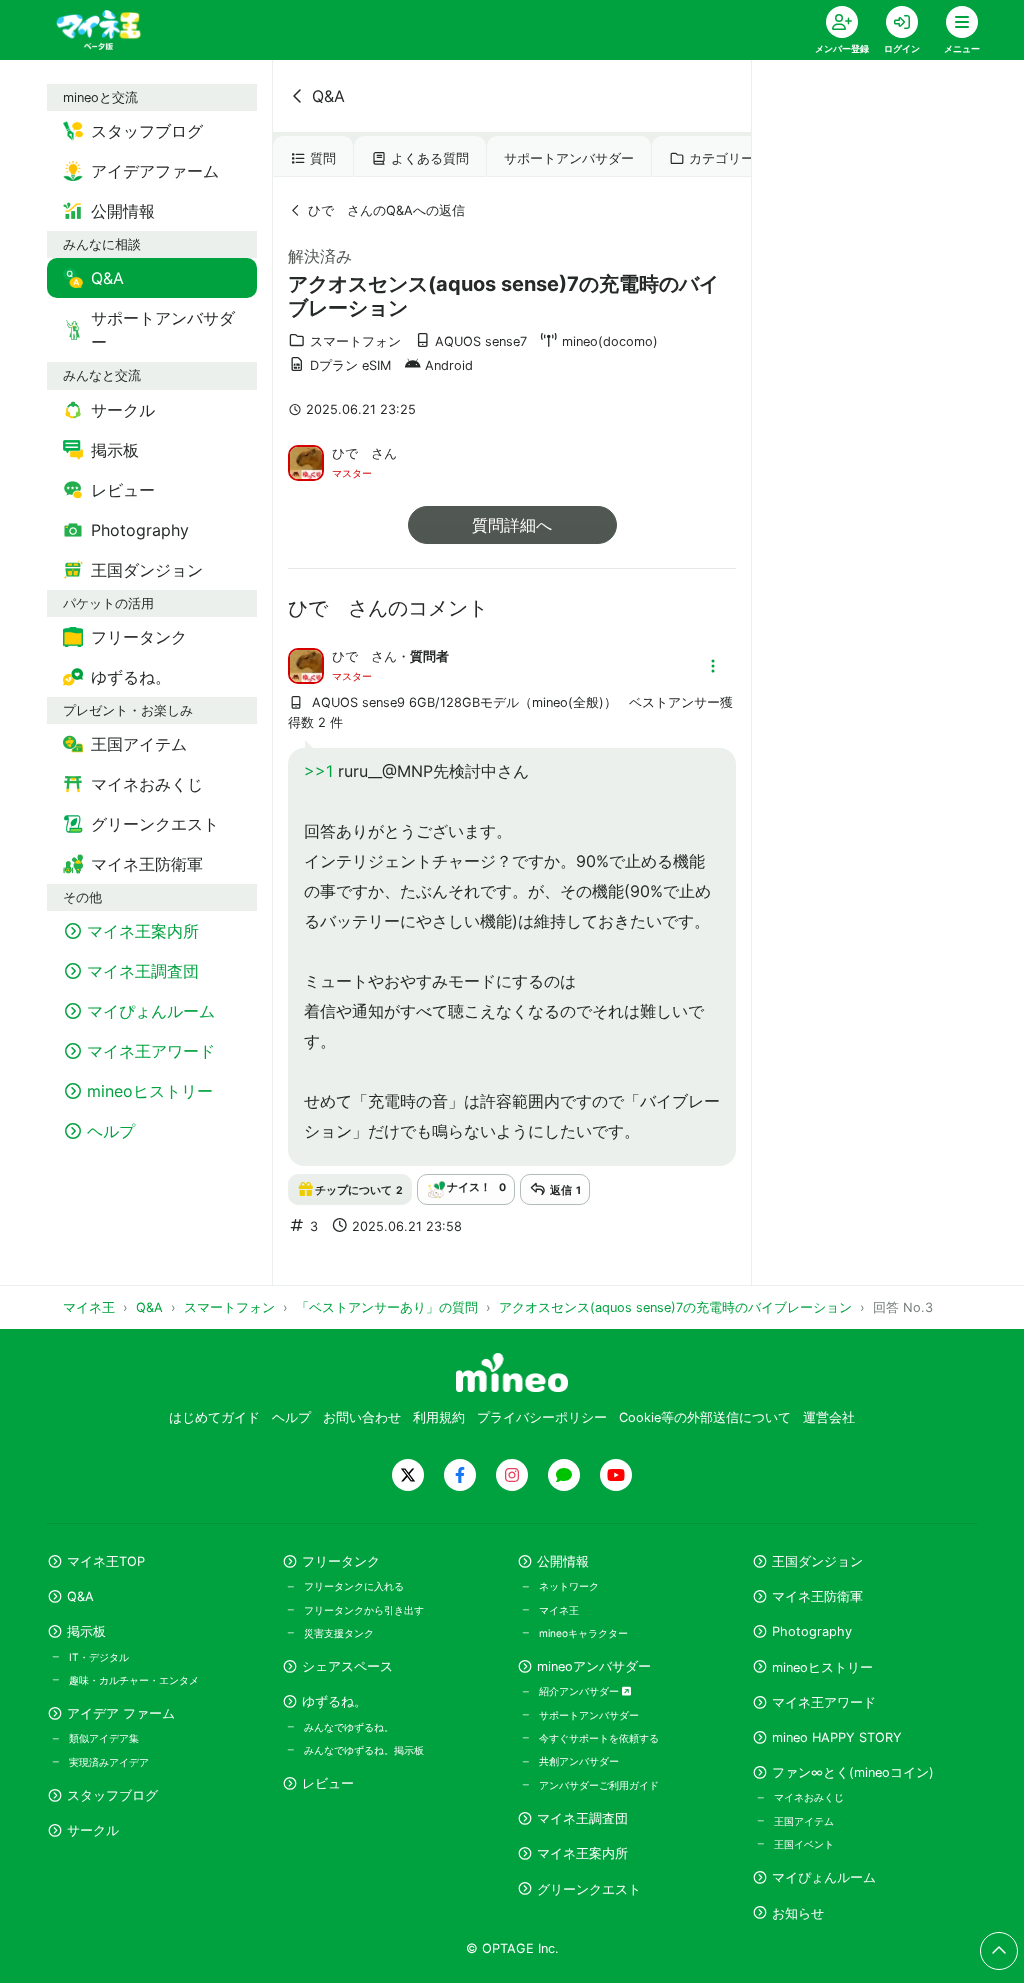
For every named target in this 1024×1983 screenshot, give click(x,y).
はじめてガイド (214, 1417)
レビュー (328, 1783)
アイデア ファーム (121, 1713)
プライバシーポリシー (542, 1417)
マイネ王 (559, 1610)
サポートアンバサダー (569, 158)
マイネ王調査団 (582, 1818)
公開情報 (563, 1561)
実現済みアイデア (109, 1762)
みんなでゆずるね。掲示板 (364, 1750)
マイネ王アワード (824, 1702)
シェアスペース (347, 1666)
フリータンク (341, 1561)
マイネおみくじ (809, 1797)
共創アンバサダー (579, 1761)
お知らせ (798, 1913)
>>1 (318, 771)
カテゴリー (721, 158)
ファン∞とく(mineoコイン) (853, 1772)
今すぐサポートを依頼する (599, 1738)
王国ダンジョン (817, 1561)
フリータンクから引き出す (364, 1610)
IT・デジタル (99, 1657)
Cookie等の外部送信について (705, 1417)
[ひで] (306, 461)
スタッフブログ (112, 1795)
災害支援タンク (339, 1633)
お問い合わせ (362, 1417)
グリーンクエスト (589, 1889)
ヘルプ (291, 1417)
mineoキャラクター (583, 1633)
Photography (812, 1631)
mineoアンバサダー (594, 1666)
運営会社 (829, 1417)
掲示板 (86, 1631)
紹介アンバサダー (580, 1691)
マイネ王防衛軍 (817, 1596)
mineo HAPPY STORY (837, 1737)
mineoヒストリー (822, 1667)
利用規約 (439, 1417)
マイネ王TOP (106, 1561)
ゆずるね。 (334, 1701)
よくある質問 (430, 158)
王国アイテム (804, 1821)
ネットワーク (569, 1586)
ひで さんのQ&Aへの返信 (386, 210)
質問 (323, 158)
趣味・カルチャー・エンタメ (134, 1680)
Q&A (328, 96)
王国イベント (804, 1844)
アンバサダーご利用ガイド (599, 1785)
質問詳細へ (512, 525)
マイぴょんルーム (824, 1877)
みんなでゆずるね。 (349, 1727)
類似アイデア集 (104, 1738)
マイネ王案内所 (582, 1853)
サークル (93, 1830)
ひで (351, 453)
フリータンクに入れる (354, 1586)
